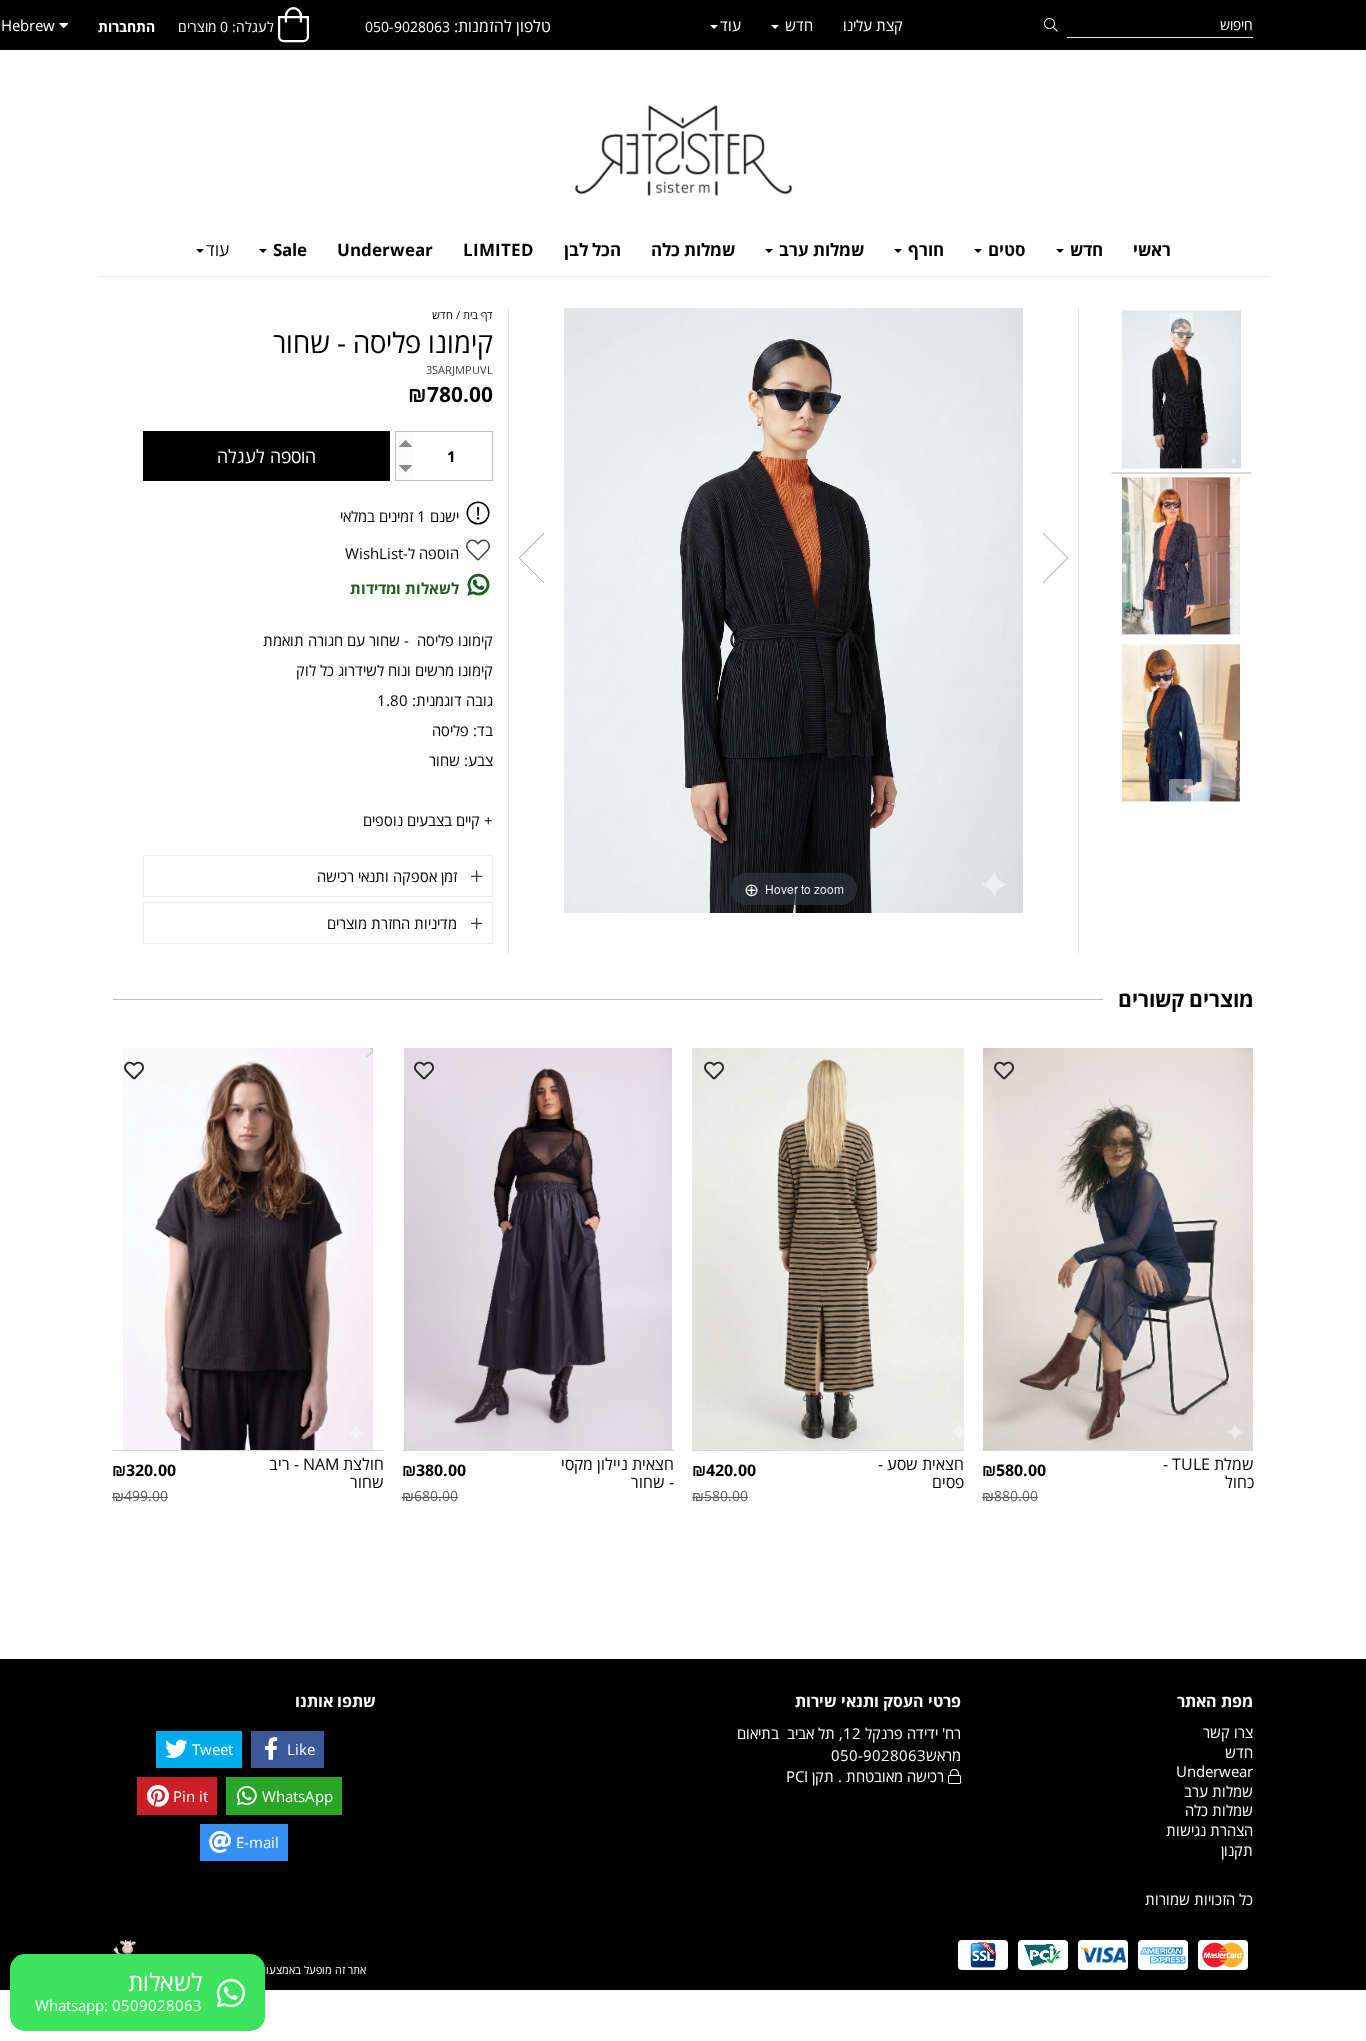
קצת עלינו (873, 25)
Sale (288, 249)
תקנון (1237, 1850)
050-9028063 (407, 26)
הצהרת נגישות (1209, 1830)
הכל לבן (592, 249)
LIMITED (498, 249)
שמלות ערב (819, 249)
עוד (217, 249)
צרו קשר (1228, 1732)
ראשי (1152, 249)
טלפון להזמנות (504, 26)
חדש (1084, 249)
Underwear (385, 249)
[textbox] (458, 26)
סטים (1005, 249)
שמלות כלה (693, 249)
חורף (924, 249)
